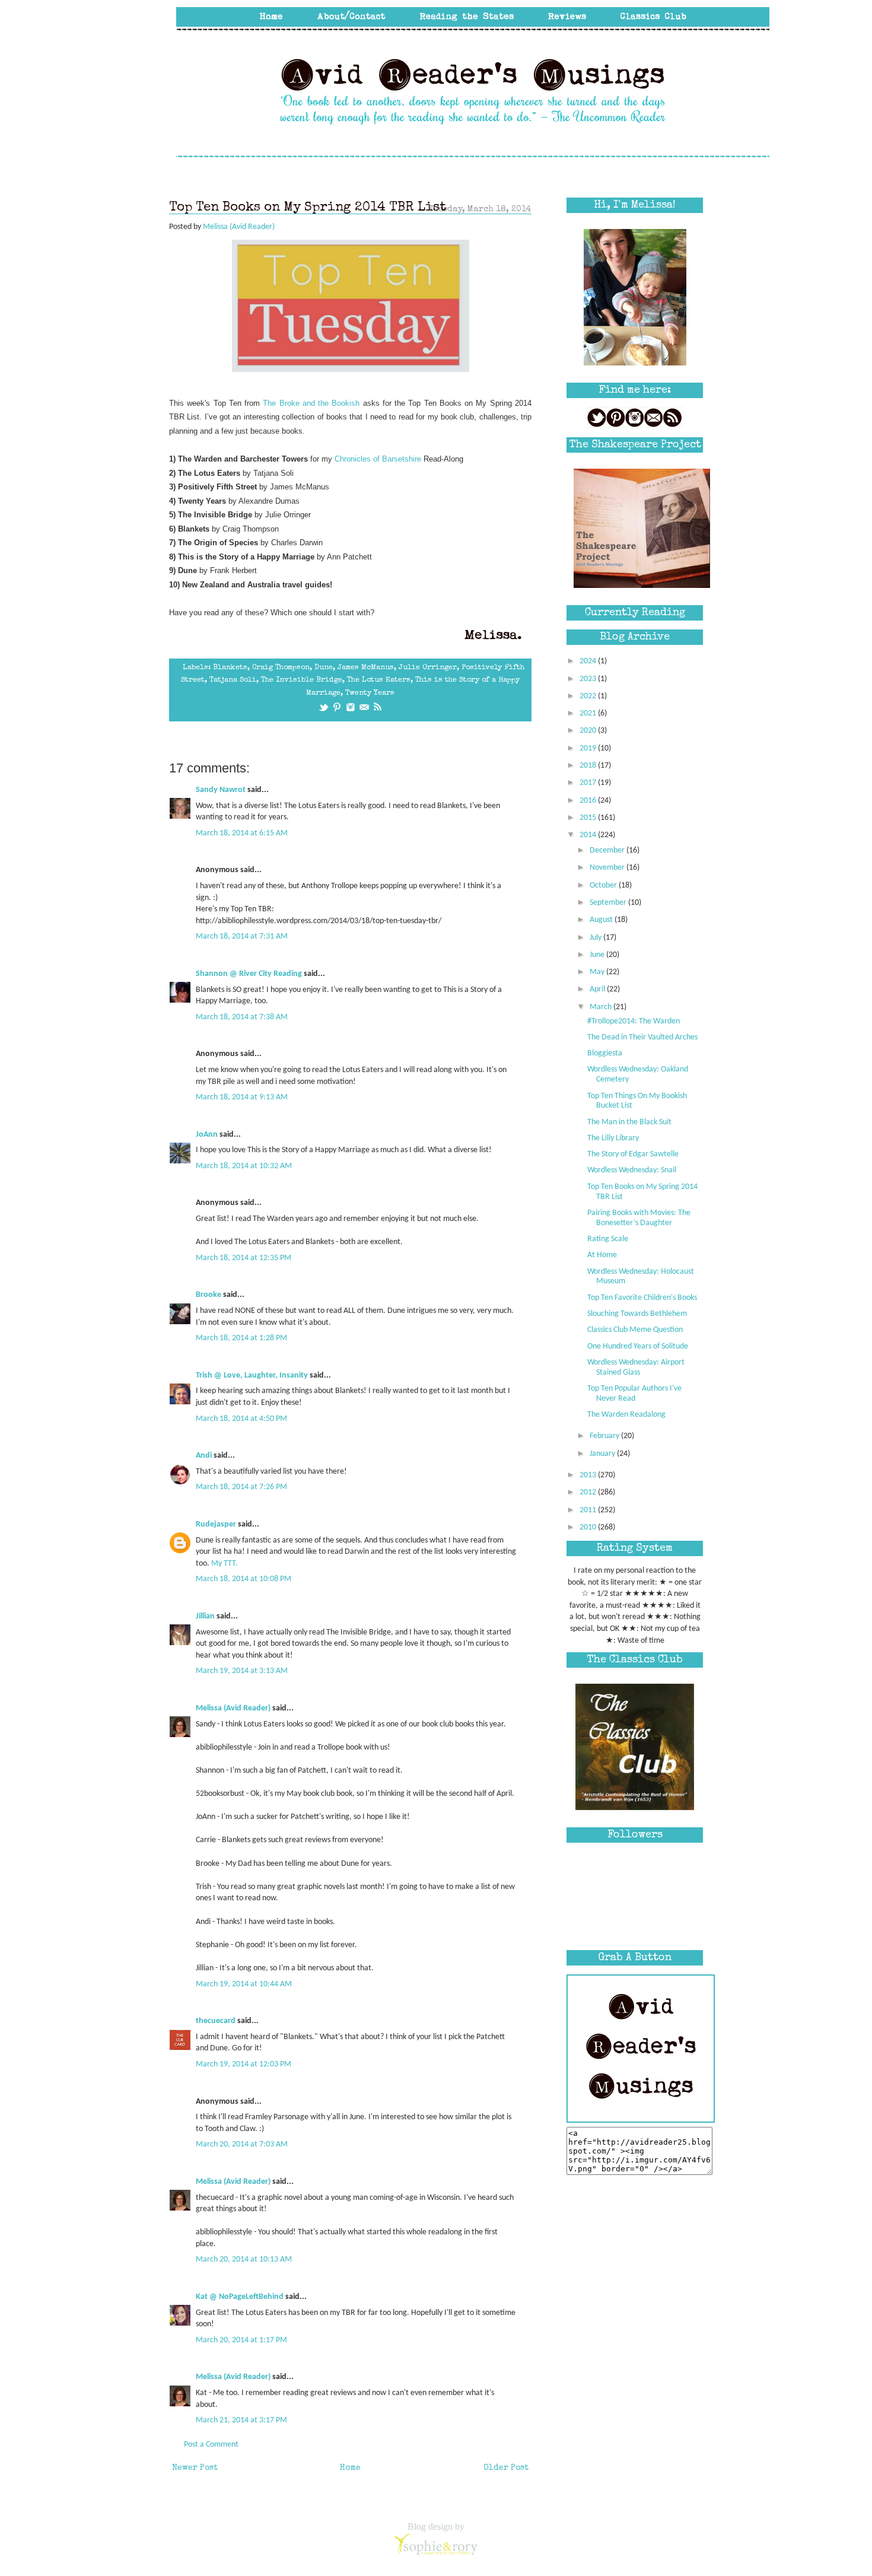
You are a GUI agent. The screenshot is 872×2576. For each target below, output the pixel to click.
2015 (589, 818)
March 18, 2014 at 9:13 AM (242, 1097)
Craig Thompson (281, 668)
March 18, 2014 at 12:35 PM (244, 1258)
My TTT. (225, 1564)
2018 (589, 766)
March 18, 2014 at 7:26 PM (241, 1487)
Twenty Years (370, 693)
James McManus (366, 668)
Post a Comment (211, 2445)
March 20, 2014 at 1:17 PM (241, 2340)
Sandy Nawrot (221, 790)
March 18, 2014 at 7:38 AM (242, 1017)
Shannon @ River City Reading (249, 974)
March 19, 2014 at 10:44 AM (244, 1984)
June (598, 955)
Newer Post (195, 2468)
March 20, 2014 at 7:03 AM (242, 2144)
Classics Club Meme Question (635, 1330)
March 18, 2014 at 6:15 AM (242, 833)
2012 (589, 1492)
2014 (589, 835)
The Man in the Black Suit (629, 1122)
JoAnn (207, 1135)
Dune (324, 668)
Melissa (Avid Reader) (233, 1708)
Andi (204, 1456)
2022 (589, 696)
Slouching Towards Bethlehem (637, 1314)
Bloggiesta (605, 1053)
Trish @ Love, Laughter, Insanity (252, 1376)
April (598, 989)
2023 (589, 679)
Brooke (209, 1295)
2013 (589, 1475)
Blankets (230, 668)
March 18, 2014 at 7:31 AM (242, 936)
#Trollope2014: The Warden (634, 1021)
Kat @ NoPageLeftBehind (240, 2297)
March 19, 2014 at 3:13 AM (242, 1671)
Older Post (506, 2468)
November (608, 868)
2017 (589, 783)
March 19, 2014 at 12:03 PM (244, 2064)
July (596, 938)
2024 (589, 661)
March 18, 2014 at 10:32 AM (244, 1166)
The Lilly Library (613, 1138)
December (608, 850)
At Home (602, 1255)
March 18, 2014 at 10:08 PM (244, 1579)
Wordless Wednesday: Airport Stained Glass (636, 1367)
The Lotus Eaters (379, 680)
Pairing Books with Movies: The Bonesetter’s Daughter (639, 1218)
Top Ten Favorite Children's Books (642, 1298)
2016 (589, 801)
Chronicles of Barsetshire (378, 459)
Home (350, 2468)
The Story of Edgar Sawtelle (633, 1154)
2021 (589, 713)
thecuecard (216, 2021)
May (598, 972)
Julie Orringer (428, 668)
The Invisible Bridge (302, 680)
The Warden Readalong (626, 1415)
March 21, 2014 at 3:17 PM (241, 2420)
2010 (589, 1527)
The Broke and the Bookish (311, 403)
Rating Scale (608, 1239)
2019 (589, 748)
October (604, 885)
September (609, 903)
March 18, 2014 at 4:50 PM (241, 1419)
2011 (589, 1510)
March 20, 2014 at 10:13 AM (244, 2259)
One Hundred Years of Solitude (638, 1346)
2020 (589, 731)
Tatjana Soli (233, 680)
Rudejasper (216, 1524)
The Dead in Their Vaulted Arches (642, 1037)
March (602, 1007)
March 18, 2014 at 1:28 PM (241, 1338)
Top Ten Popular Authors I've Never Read (634, 1394)
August (602, 920)
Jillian (205, 1616)
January (603, 1454)
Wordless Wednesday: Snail (632, 1170)
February (605, 1436)
